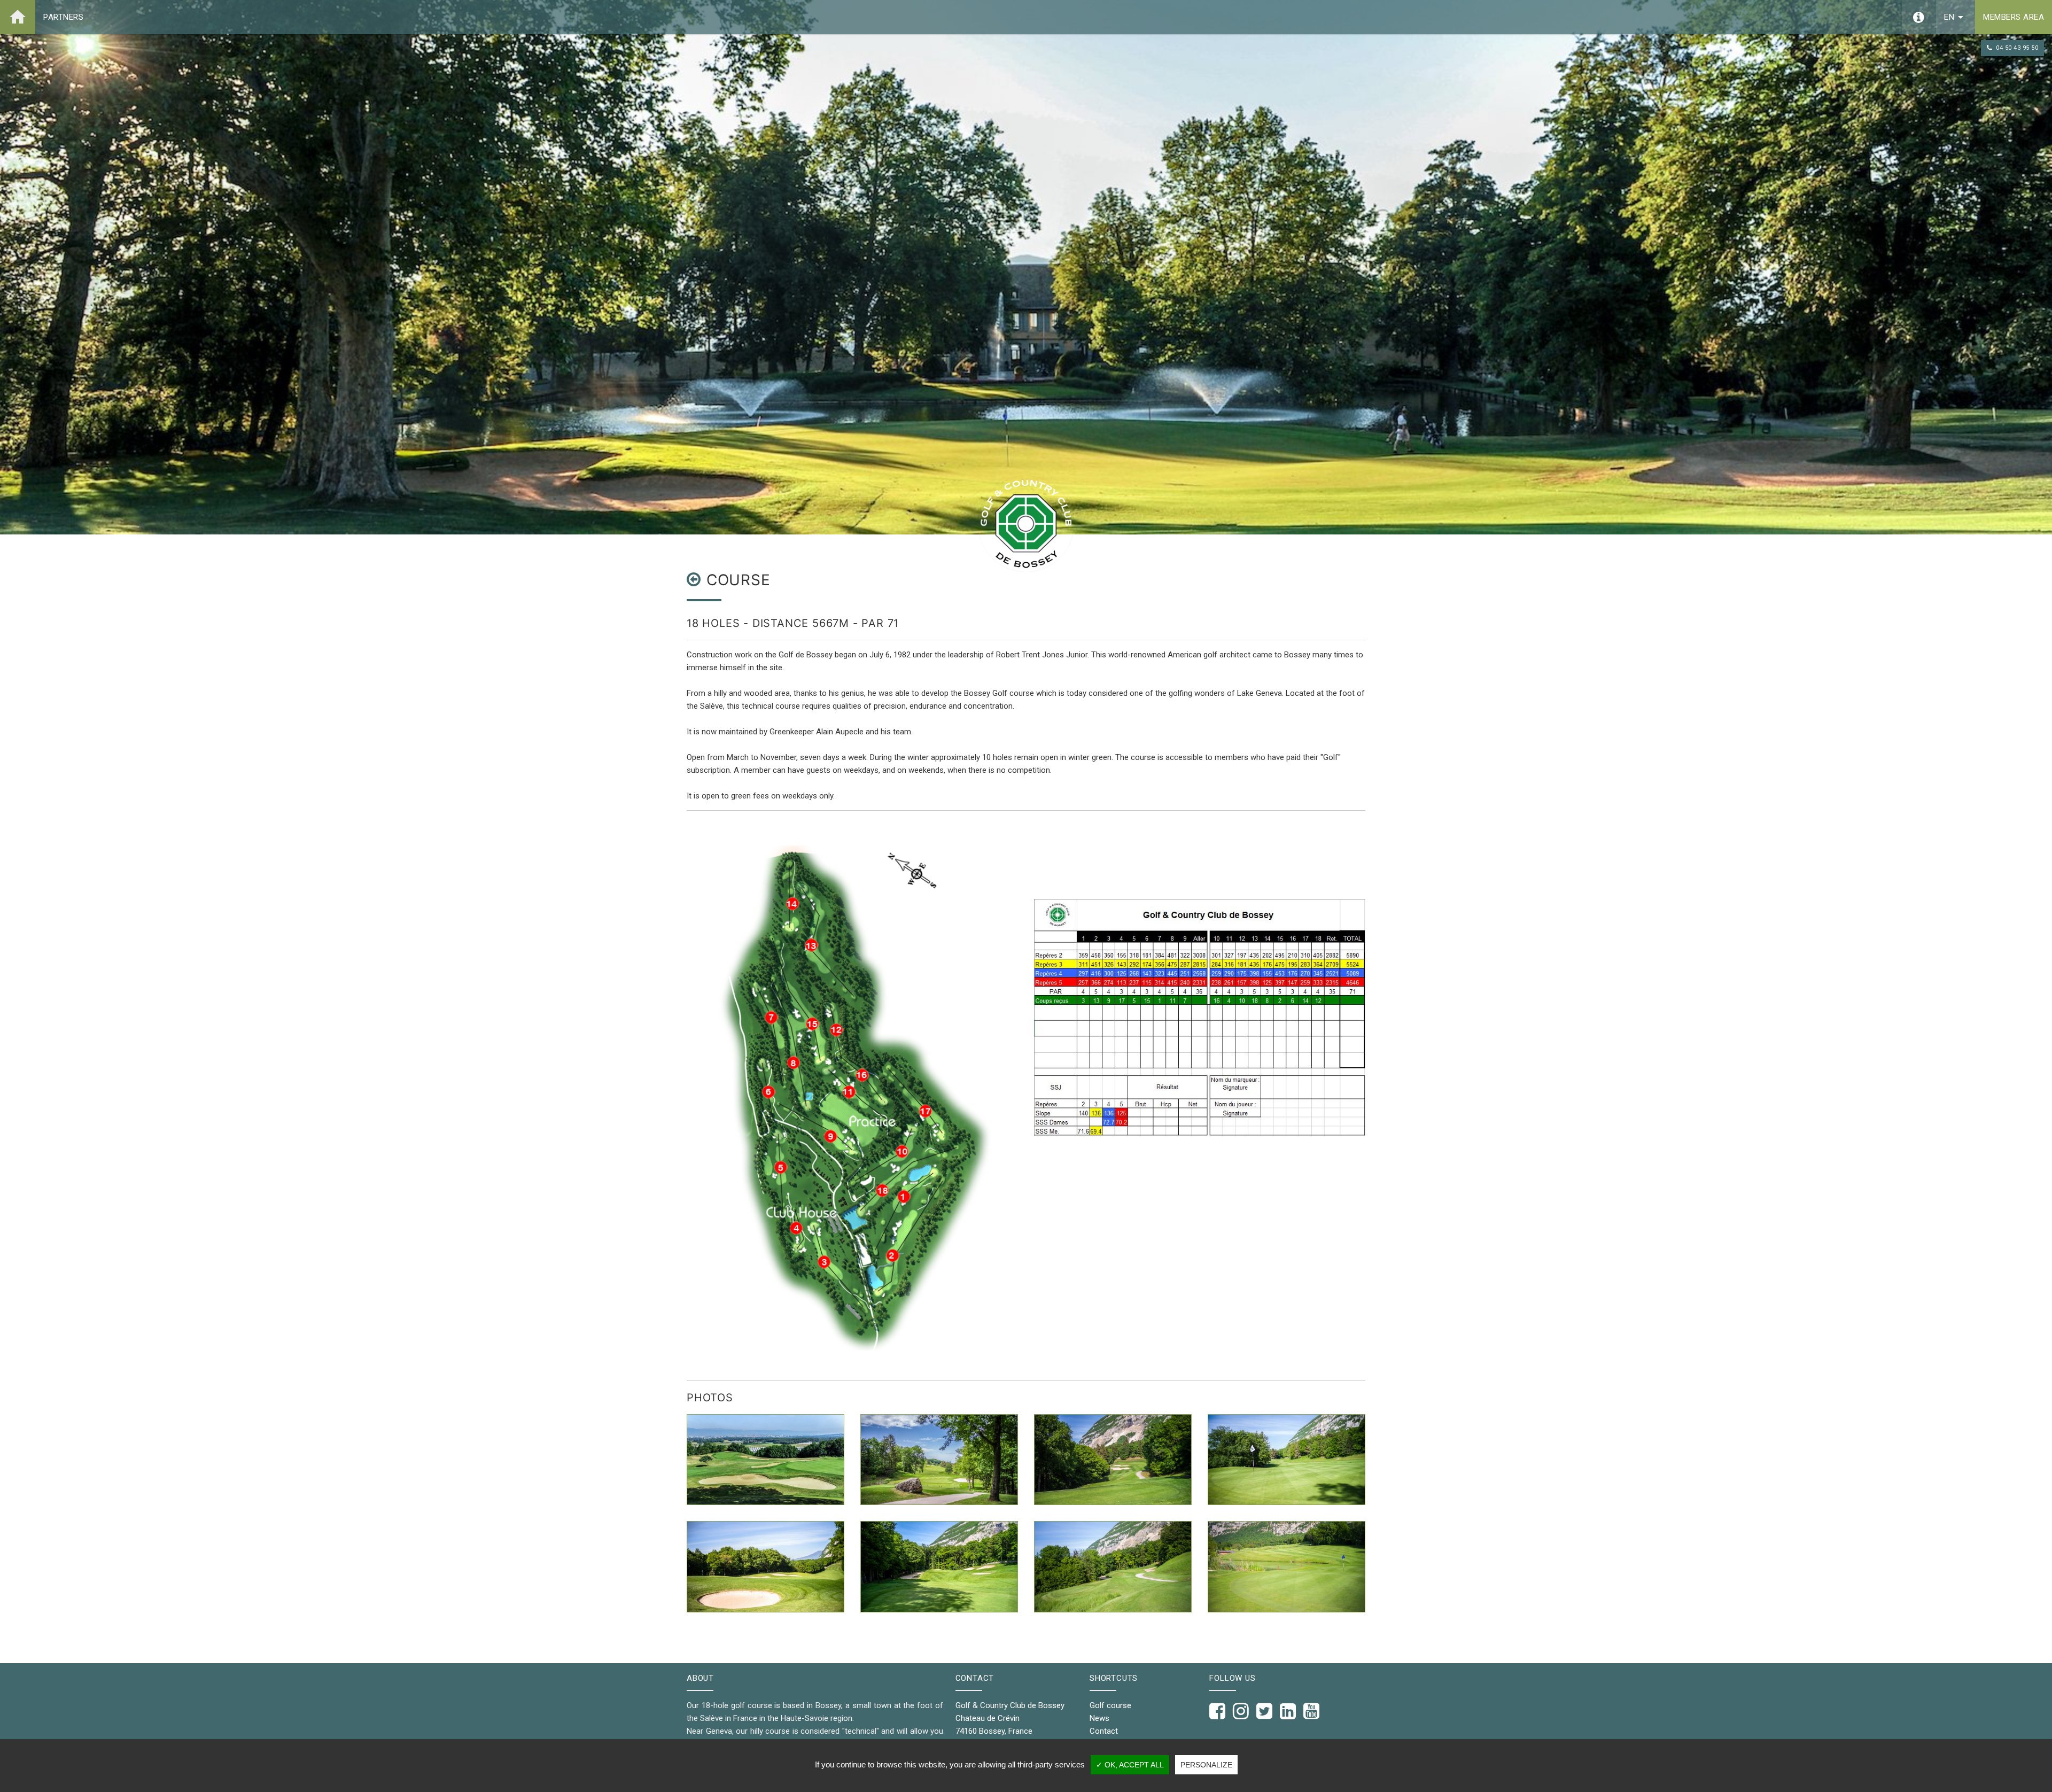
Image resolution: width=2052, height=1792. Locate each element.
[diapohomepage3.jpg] (765, 1460)
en (1956, 17)
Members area (2014, 17)
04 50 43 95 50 (2017, 48)
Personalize (1206, 1765)
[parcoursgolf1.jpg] (1113, 1460)
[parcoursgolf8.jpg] (1287, 1460)
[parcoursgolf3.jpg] (939, 1566)
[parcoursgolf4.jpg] (1113, 1566)
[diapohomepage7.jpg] (939, 1460)
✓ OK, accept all (1130, 1765)
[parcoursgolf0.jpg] (765, 1566)
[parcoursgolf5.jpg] (1287, 1566)
